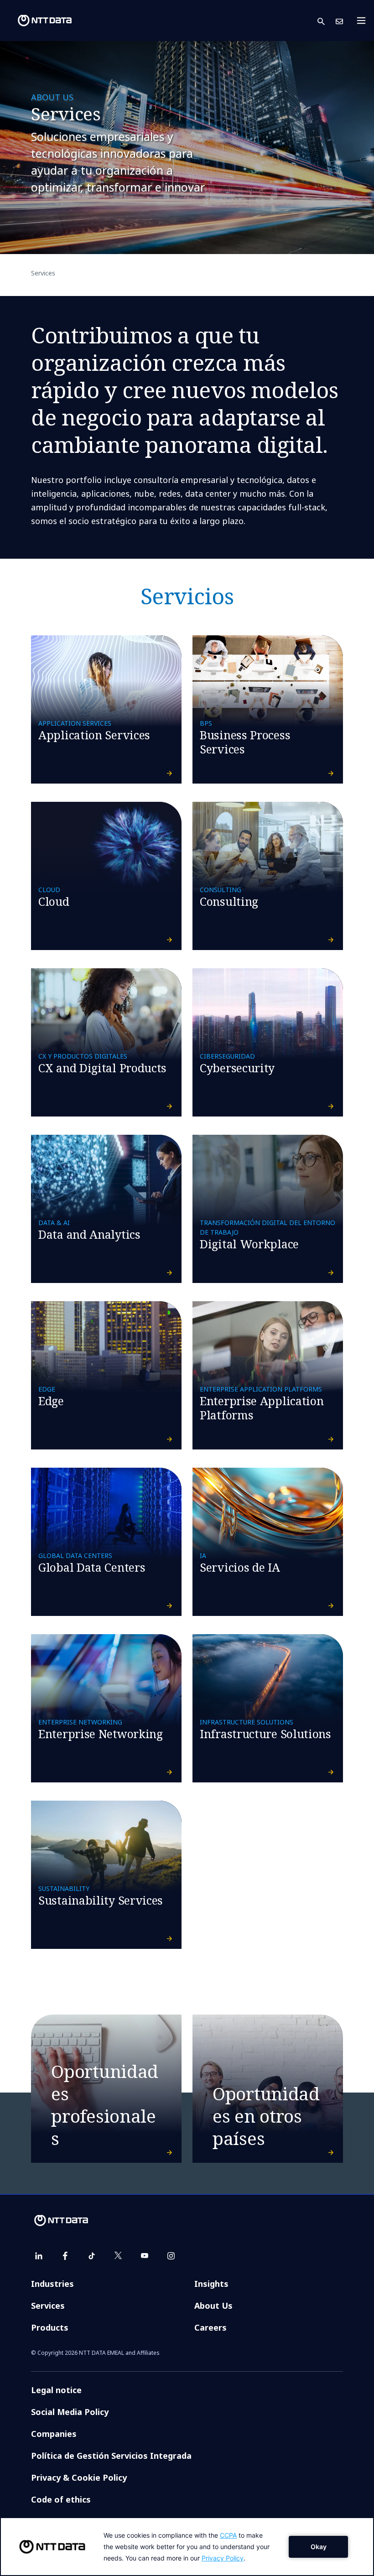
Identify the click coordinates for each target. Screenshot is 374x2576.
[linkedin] (39, 2256)
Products (50, 2327)
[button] (327, 21)
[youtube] (145, 2256)
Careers (210, 2327)
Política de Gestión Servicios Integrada (111, 2456)
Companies (54, 2434)
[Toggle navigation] (364, 21)
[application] (187, 2547)
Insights (211, 2284)
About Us (213, 2306)
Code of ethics (61, 2499)
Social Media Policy (70, 2412)
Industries (52, 2284)
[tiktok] (92, 2256)
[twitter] (118, 2256)
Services (48, 2306)
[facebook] (65, 2256)
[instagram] (171, 2256)
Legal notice (56, 2390)
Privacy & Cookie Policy (79, 2477)
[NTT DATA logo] (37, 21)
